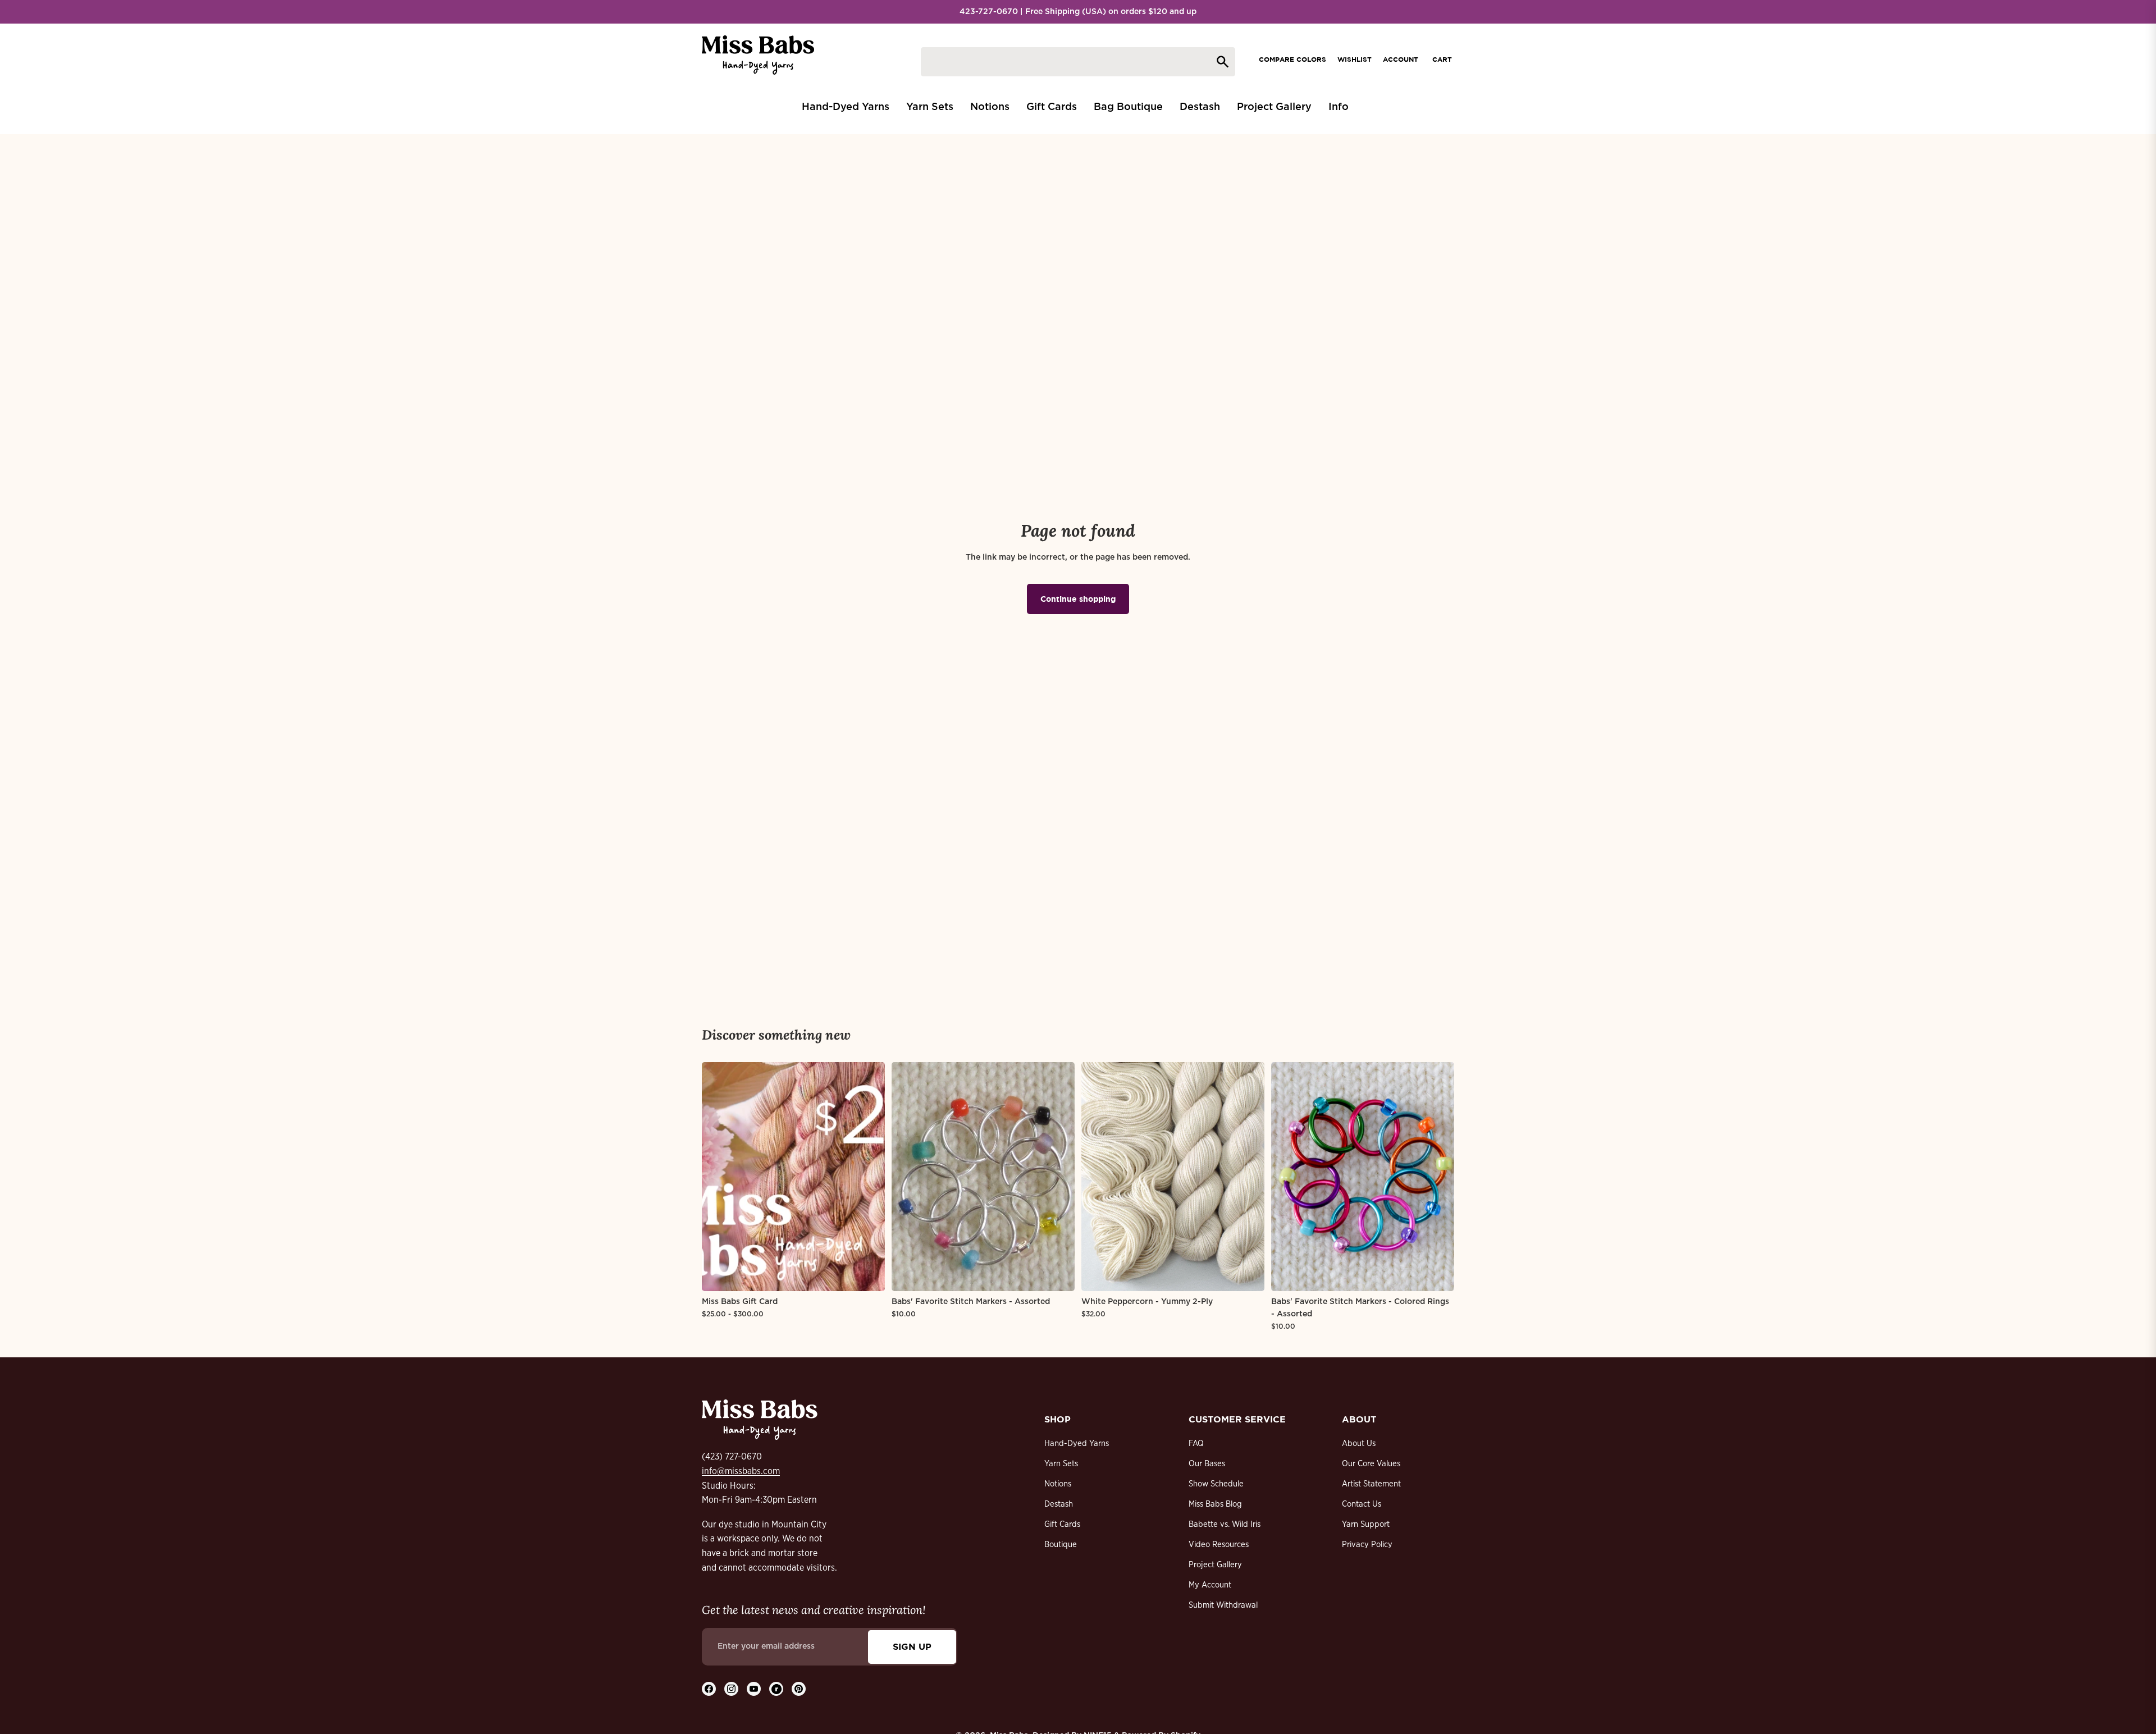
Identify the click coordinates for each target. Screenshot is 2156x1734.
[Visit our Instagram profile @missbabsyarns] (731, 1689)
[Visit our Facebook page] (709, 1689)
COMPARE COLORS (1292, 59)
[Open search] (1078, 62)
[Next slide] (868, 1177)
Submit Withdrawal (1223, 1605)
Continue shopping (1078, 599)
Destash (1059, 1504)
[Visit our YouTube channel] (754, 1689)
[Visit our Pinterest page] (799, 1689)
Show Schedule (1216, 1484)
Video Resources (1219, 1545)
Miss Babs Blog (1215, 1504)
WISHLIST (1355, 59)
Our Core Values (1371, 1464)
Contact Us (1362, 1504)
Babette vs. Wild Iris (1225, 1524)
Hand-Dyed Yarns (1077, 1444)
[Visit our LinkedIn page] (776, 1689)
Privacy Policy (1367, 1545)
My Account (1210, 1585)
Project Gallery (1215, 1565)
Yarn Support (1366, 1524)
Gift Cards (1062, 1524)
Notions (1058, 1484)
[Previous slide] (719, 1177)
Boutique (1061, 1545)
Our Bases (1207, 1464)
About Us (1359, 1444)
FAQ (1196, 1444)
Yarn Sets (1061, 1464)
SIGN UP (912, 1646)
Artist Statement (1371, 1484)
